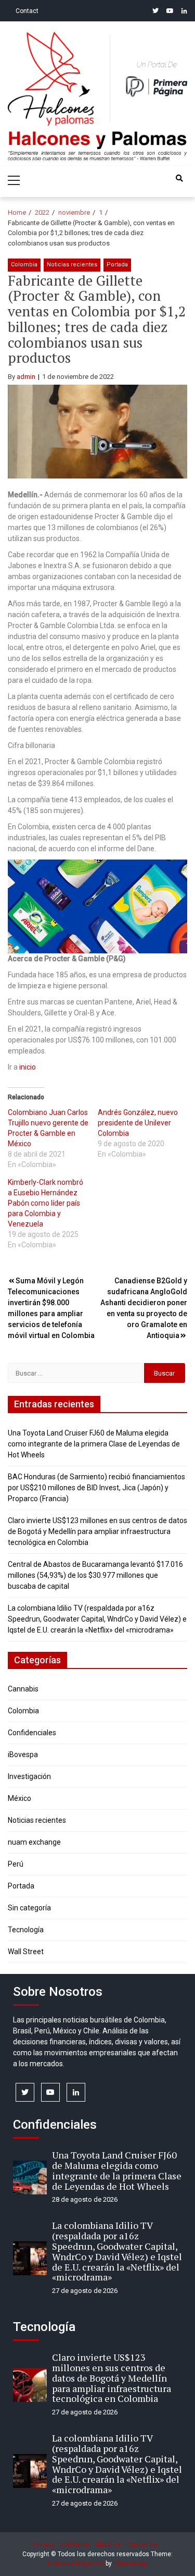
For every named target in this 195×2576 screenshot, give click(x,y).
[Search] (179, 178)
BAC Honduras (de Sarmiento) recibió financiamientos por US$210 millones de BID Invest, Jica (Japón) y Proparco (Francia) (96, 1488)
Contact (27, 11)
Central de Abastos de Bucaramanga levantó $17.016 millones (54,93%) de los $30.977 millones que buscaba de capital (95, 1575)
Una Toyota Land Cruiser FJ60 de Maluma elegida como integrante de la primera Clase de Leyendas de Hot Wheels (94, 1444)
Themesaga (131, 2563)
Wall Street (26, 1952)
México (19, 1798)
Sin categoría (29, 1908)
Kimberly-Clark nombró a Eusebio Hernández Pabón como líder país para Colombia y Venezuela (45, 1203)
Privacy (44, 2545)
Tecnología (26, 1930)
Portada (117, 265)
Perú (16, 1864)
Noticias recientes (72, 265)
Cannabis (23, 1689)
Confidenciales (32, 1733)
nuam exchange (34, 1842)
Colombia (24, 265)
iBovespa (23, 1755)
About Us (108, 2545)
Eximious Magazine (76, 2563)
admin (26, 377)
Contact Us (142, 2545)
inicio (28, 1067)
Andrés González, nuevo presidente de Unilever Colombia (138, 1123)
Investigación (29, 1776)
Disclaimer (75, 2545)
